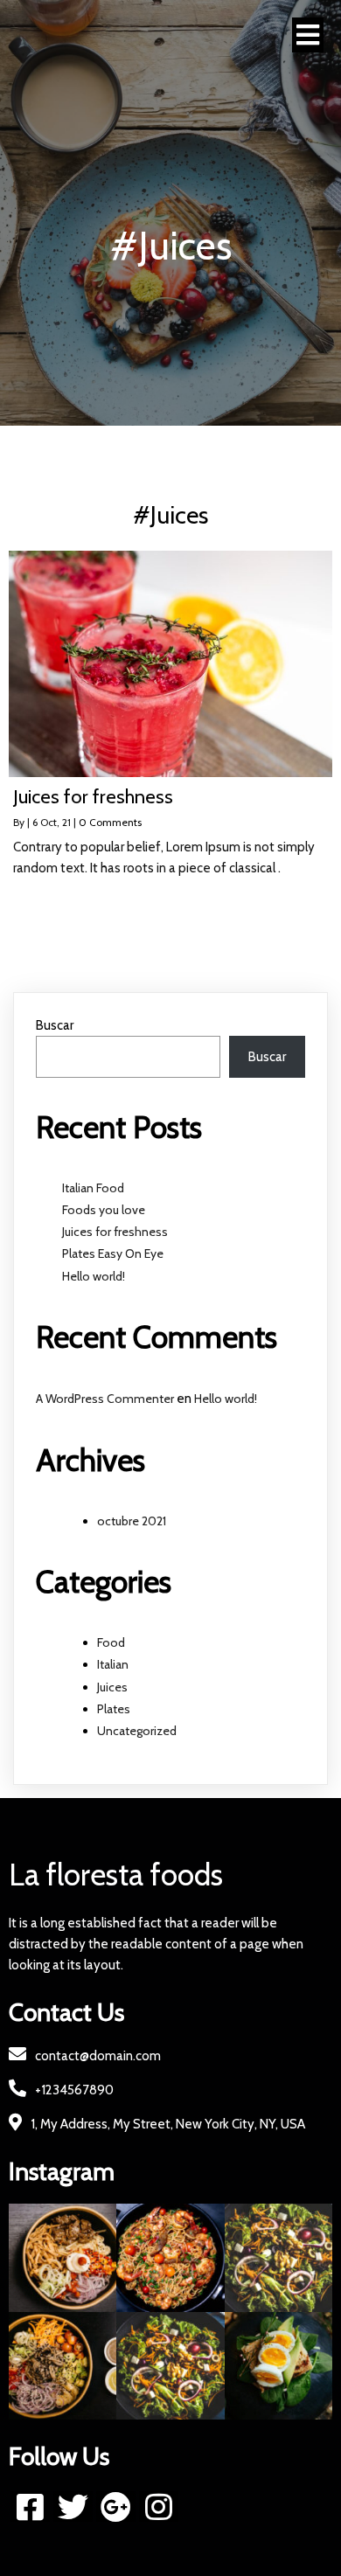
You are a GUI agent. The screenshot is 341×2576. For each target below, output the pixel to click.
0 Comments (110, 822)
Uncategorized (137, 1731)
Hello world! (94, 1276)
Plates (114, 1709)
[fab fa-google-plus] (116, 2507)
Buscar (55, 1025)
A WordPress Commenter (105, 1399)
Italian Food (93, 1188)
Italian (113, 1664)
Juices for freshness (115, 1232)
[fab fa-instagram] (159, 2507)
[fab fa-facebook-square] (30, 2507)
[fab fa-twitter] (73, 2507)
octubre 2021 (132, 1521)
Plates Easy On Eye (113, 1253)
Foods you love (104, 1210)
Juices (112, 1687)
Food (111, 1642)
